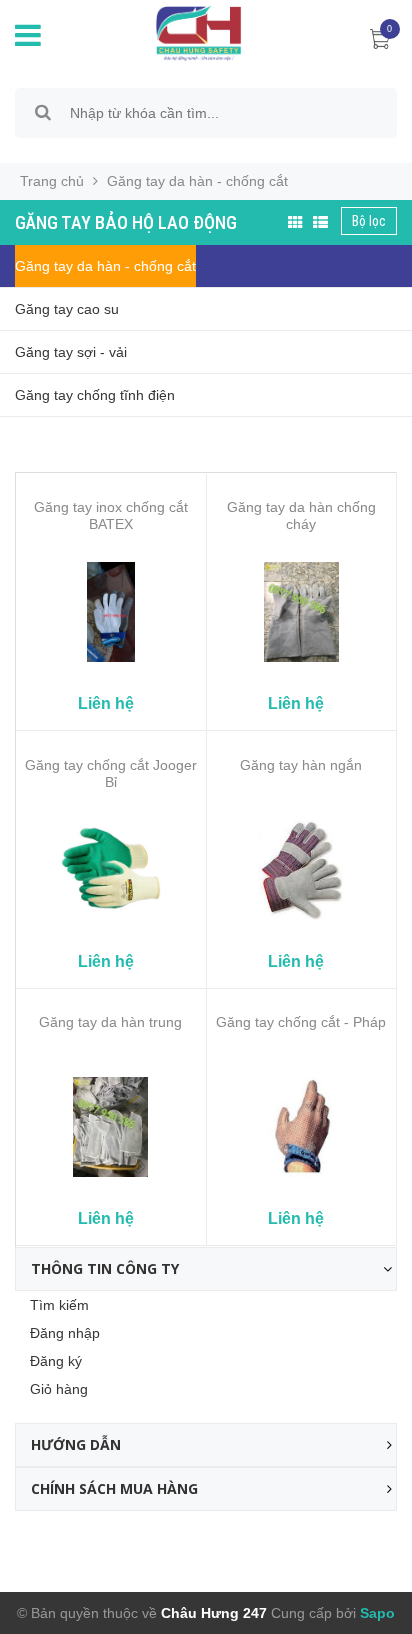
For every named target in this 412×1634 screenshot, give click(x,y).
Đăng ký (56, 1361)
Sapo (375, 1613)
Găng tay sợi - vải (71, 352)
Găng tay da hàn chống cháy (301, 515)
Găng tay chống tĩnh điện (95, 395)
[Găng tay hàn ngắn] (302, 870)
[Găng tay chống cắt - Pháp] (302, 1127)
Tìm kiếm (59, 1305)
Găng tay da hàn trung (110, 1022)
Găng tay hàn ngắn (301, 765)
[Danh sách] (320, 223)
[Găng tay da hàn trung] (111, 1127)
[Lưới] (295, 223)
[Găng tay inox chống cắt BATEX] (111, 612)
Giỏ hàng (59, 1389)
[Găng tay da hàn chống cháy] (302, 612)
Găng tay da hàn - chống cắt (105, 266)
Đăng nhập (65, 1333)
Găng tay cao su (67, 309)
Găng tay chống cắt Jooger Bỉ (111, 773)
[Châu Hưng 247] (193, 32)
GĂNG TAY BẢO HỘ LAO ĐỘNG (126, 222)
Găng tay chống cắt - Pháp (301, 1022)
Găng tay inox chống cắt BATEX (111, 515)
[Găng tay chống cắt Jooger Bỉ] (111, 870)
